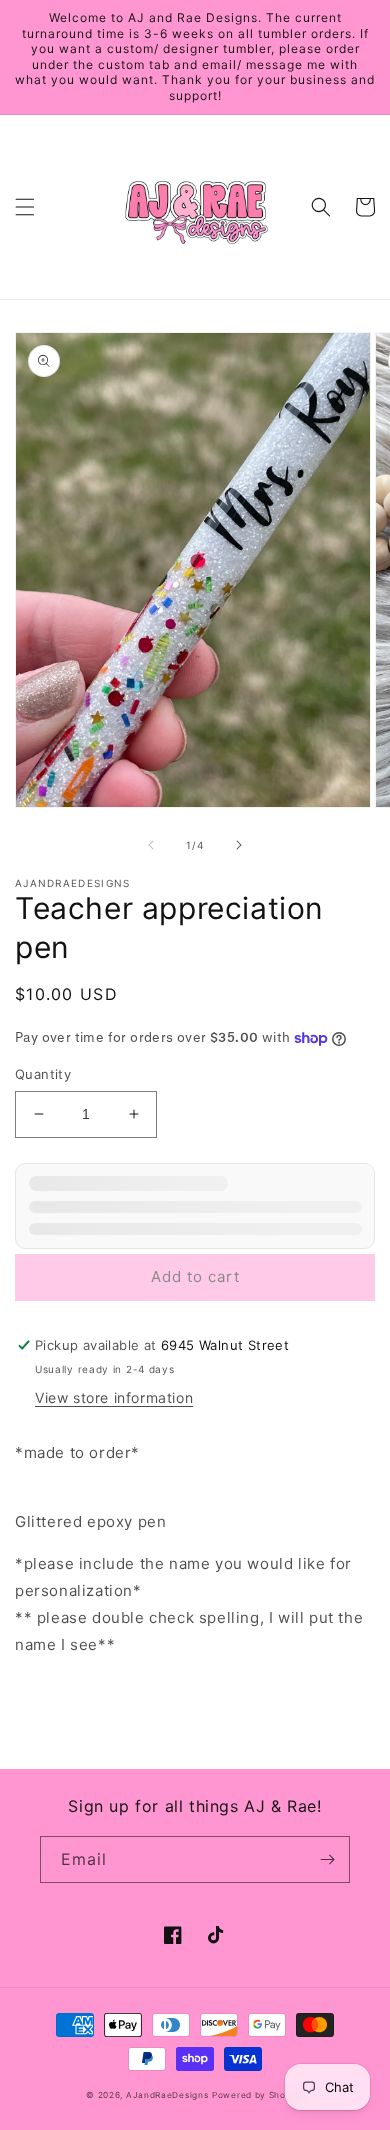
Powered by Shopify (258, 2095)
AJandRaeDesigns (167, 2095)
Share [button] (58, 1695)
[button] (25, 207)
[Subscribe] (327, 1859)
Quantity (43, 1074)
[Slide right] (239, 845)
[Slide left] (151, 845)
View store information (114, 1397)
